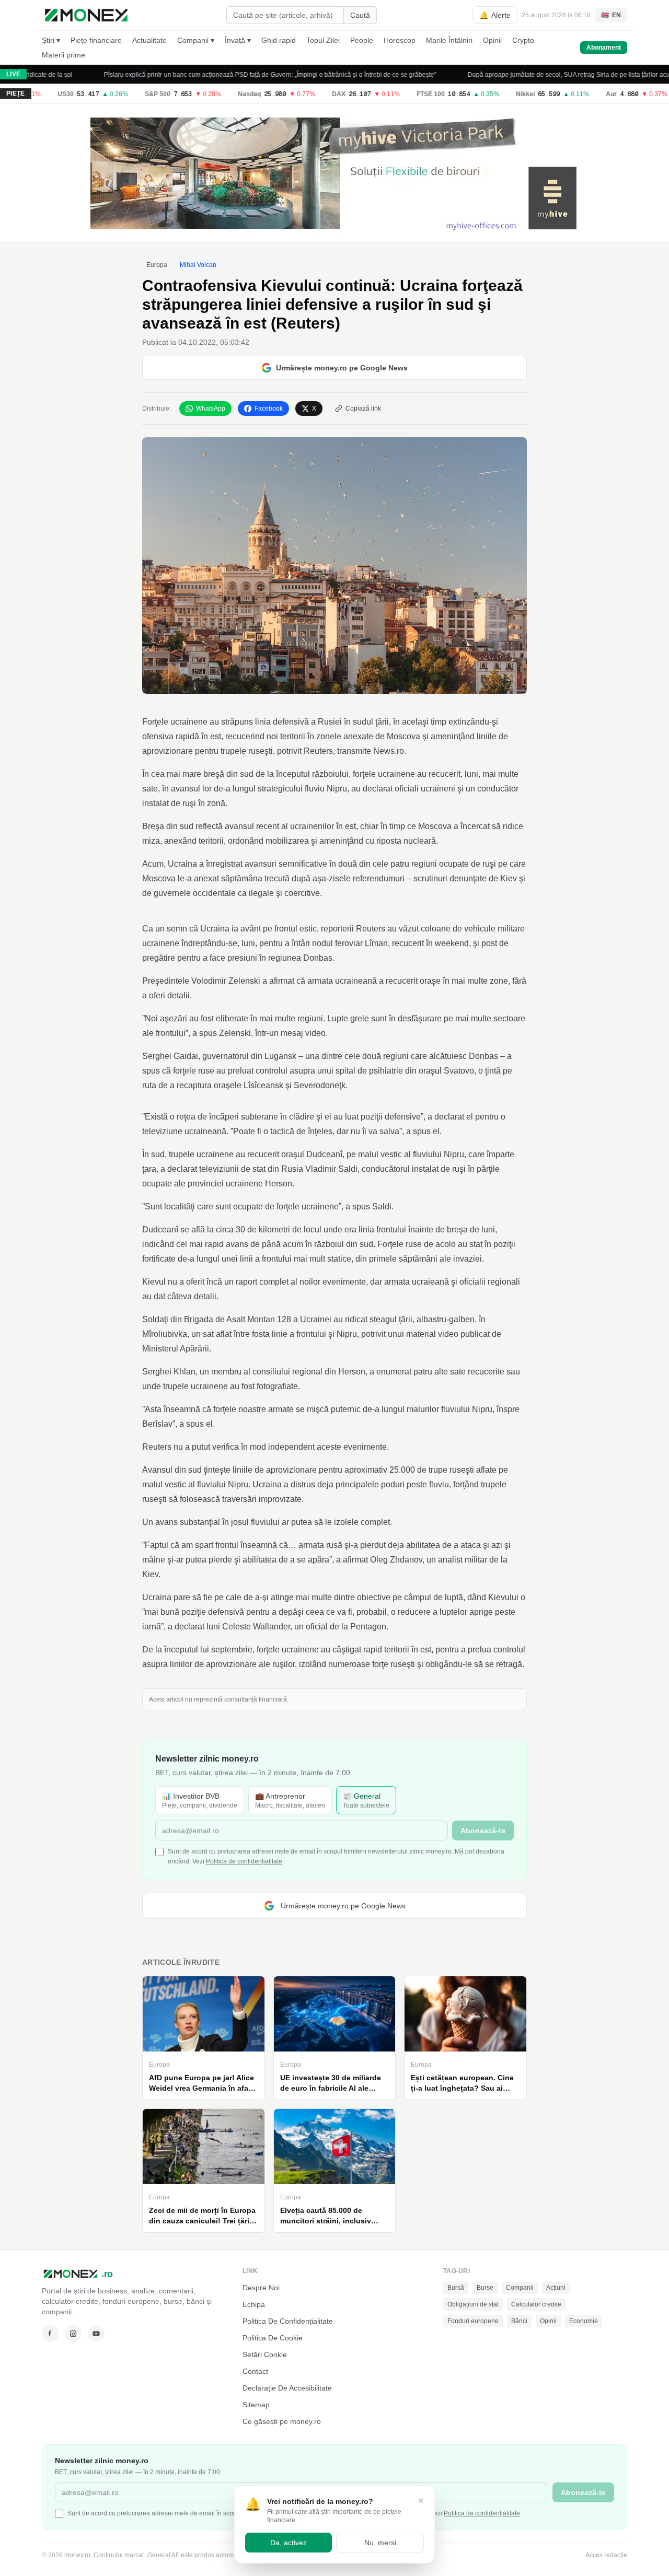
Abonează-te (408, 1327)
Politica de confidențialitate (294, 1369)
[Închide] (439, 1186)
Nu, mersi (380, 2543)
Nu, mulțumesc (335, 1384)
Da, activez (289, 2543)
